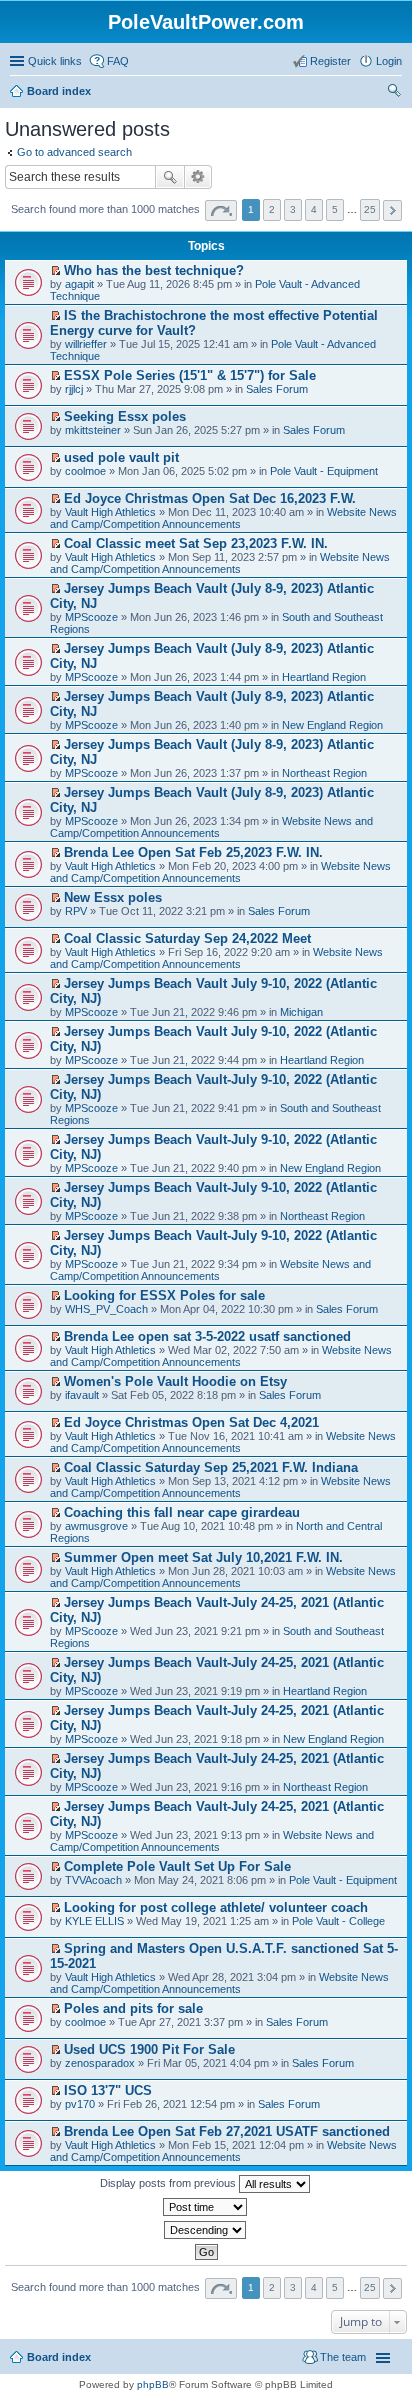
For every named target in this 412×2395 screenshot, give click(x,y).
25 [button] (370, 209)
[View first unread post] (55, 271)
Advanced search (198, 177)
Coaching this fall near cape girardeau (182, 1512)
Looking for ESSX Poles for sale (164, 1295)
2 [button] (272, 209)
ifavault (82, 1395)
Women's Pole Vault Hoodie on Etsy (175, 1381)
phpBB (153, 2384)
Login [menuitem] (389, 61)
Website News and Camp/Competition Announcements (223, 518)
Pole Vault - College (338, 1921)
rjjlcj (74, 389)
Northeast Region (324, 773)
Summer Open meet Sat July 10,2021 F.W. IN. (203, 1557)
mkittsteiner (93, 430)
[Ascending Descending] (206, 2230)
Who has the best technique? (154, 270)
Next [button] (392, 210)
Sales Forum (277, 389)
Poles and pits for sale (133, 2008)
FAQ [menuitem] (118, 61)
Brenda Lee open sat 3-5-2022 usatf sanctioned (207, 1336)
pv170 (80, 2104)
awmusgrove (96, 1526)
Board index (59, 2357)
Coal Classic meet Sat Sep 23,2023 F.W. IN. (196, 543)
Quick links (55, 61)
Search (170, 177)
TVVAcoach (93, 1880)
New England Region (332, 725)
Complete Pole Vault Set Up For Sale (177, 1866)
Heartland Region (324, 677)
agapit (79, 284)
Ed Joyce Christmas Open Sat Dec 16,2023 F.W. (210, 498)
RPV (76, 911)
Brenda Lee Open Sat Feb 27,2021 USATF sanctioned (227, 2131)
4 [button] (314, 209)
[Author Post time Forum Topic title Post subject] (206, 2207)
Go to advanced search (74, 152)
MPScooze (91, 617)
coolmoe (85, 471)
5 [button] (335, 209)
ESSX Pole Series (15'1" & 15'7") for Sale (190, 375)
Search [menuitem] (394, 93)
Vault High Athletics (110, 512)
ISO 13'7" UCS (108, 2090)
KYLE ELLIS (94, 1921)
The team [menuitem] (343, 2357)
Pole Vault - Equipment (324, 471)
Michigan (301, 1012)
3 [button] (293, 209)
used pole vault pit (121, 457)
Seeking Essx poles (125, 416)
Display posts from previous (169, 2183)
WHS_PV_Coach (106, 1309)
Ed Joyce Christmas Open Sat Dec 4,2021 (191, 1422)
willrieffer (86, 344)
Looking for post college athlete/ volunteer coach (216, 1907)
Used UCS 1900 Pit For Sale (149, 2049)
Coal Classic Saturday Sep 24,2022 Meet (187, 938)
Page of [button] (221, 210)
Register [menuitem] (330, 61)
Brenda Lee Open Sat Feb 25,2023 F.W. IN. (193, 852)
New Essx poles (113, 897)
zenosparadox (100, 2063)
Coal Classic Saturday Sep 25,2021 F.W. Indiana (211, 1467)
